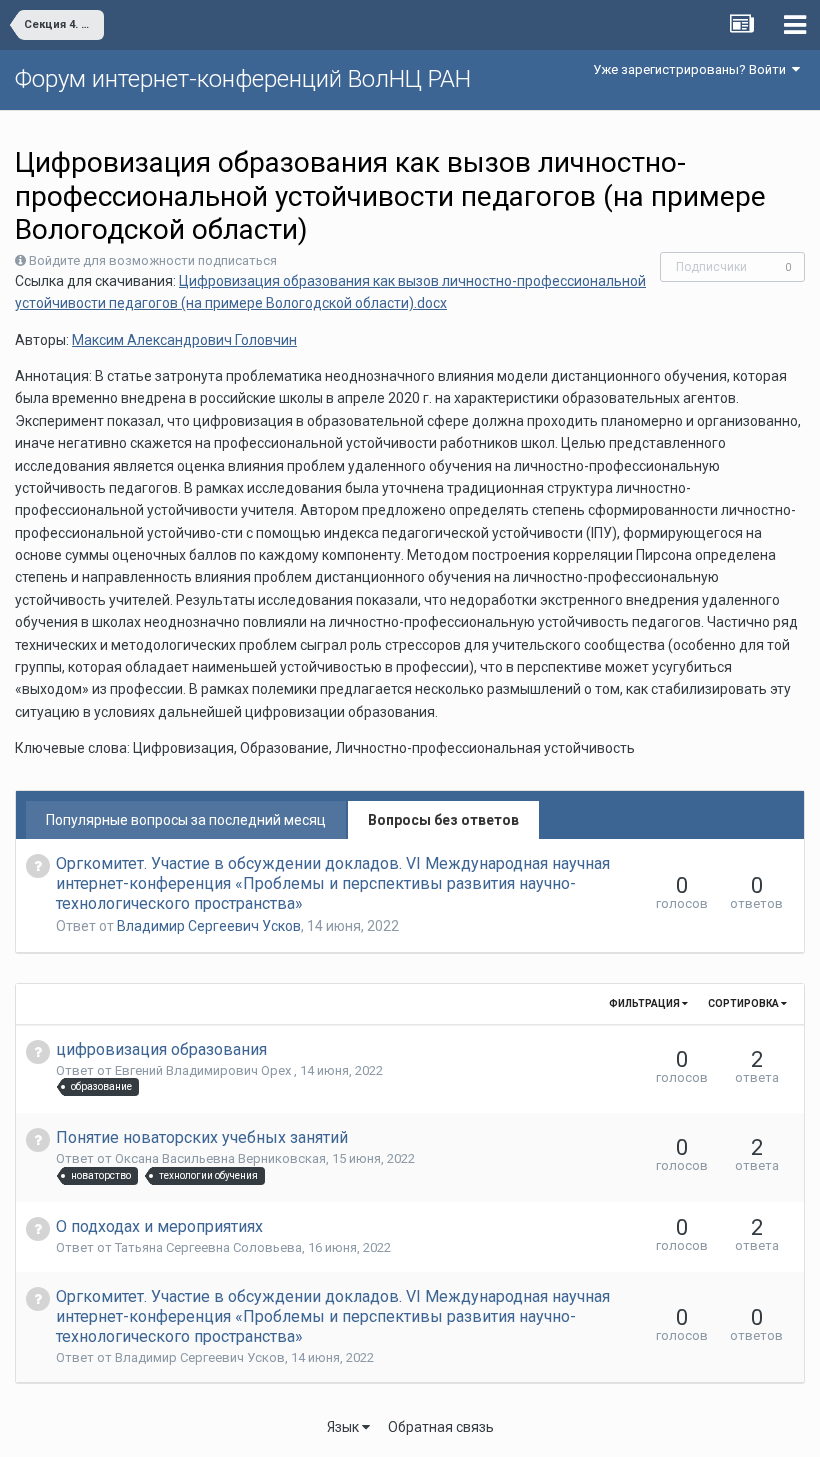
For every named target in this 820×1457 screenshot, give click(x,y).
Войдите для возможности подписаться (153, 260)
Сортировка (744, 1003)
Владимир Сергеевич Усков (209, 926)
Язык (344, 1427)
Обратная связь (441, 1427)
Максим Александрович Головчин (184, 340)
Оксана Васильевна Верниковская (220, 1158)
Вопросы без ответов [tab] (443, 820)
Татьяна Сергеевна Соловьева (208, 1247)
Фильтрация (645, 1003)
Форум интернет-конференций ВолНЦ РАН (243, 79)
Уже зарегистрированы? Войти (692, 69)
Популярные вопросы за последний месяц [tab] (186, 820)
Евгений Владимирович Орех (204, 1070)
